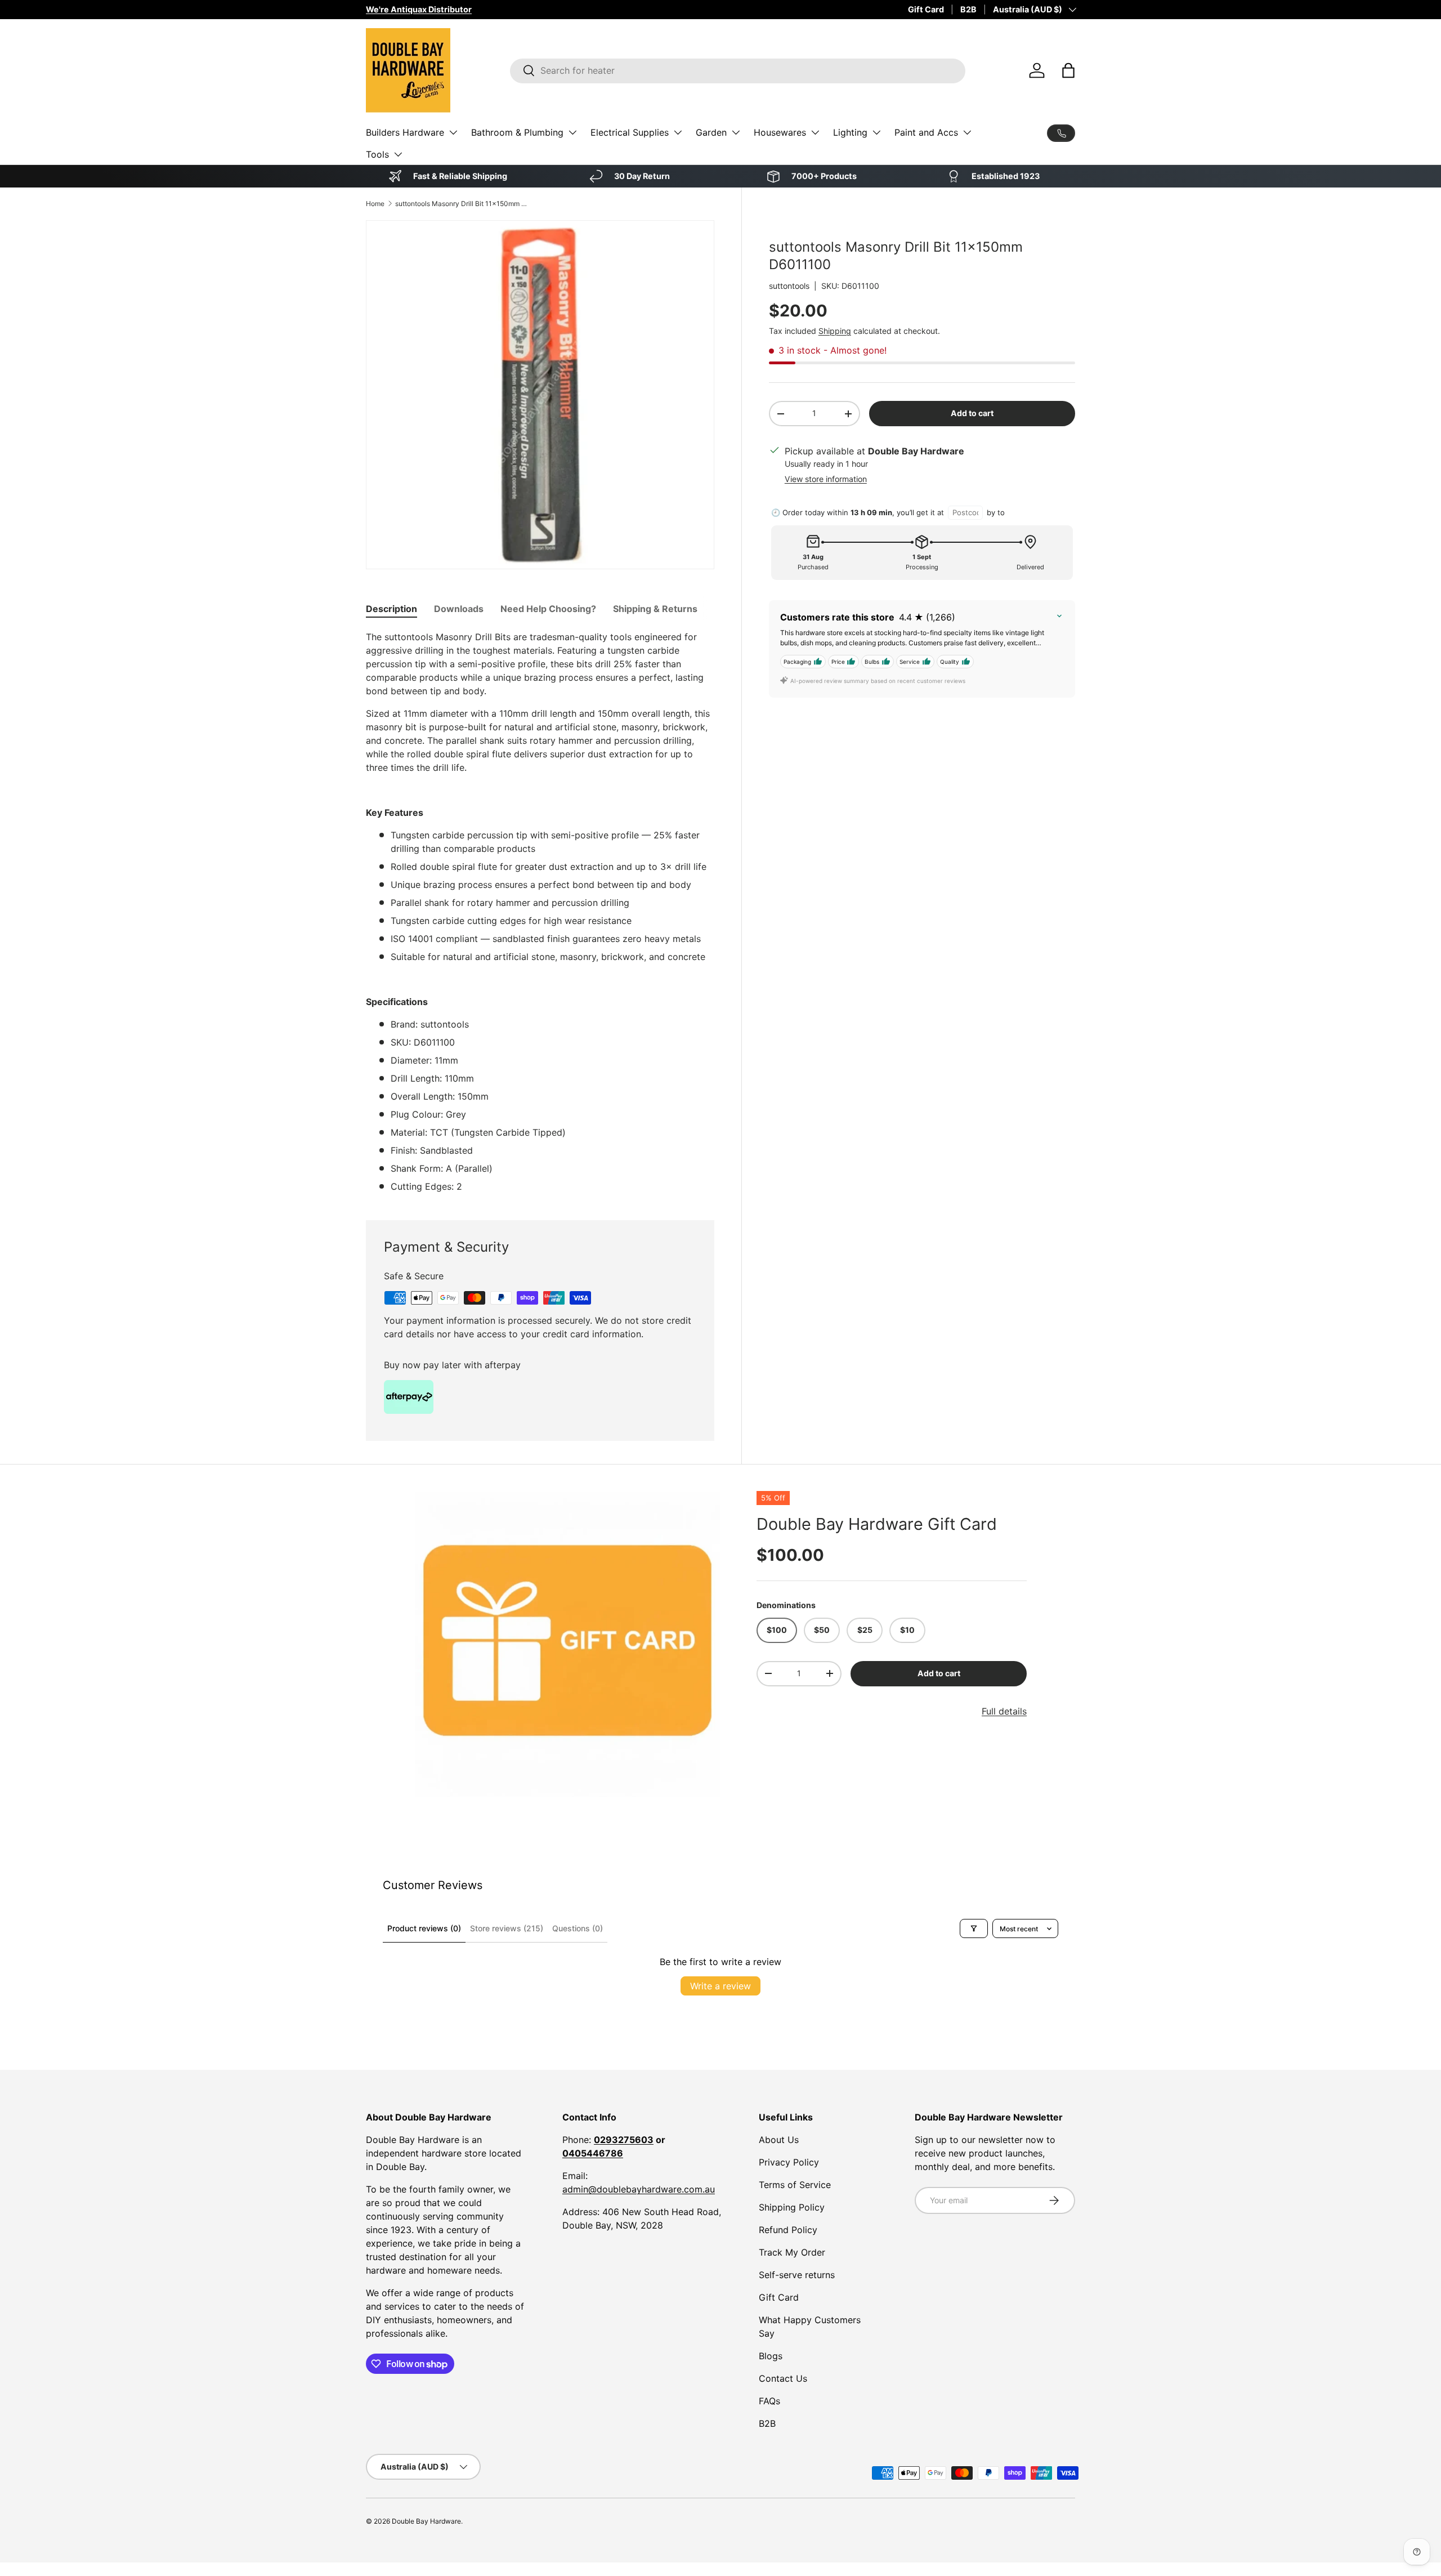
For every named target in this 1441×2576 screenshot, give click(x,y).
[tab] (391, 609)
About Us (779, 2140)
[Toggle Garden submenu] (736, 132)
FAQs (769, 2401)
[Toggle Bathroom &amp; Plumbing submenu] (572, 132)
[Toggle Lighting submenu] (876, 132)
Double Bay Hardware (426, 2521)
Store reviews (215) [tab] (507, 1928)
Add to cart (972, 413)
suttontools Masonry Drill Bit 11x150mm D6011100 (463, 204)
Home (375, 204)
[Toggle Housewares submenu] (815, 132)
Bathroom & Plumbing (517, 132)
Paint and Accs (926, 132)
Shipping (835, 331)
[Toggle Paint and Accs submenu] (967, 132)
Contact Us (783, 2378)
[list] (567, 1644)
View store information (826, 479)
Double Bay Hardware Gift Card (877, 1524)
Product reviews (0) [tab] (424, 1928)
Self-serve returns (797, 2275)
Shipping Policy (792, 2207)
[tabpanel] (540, 912)
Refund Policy (788, 2230)
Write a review (720, 1986)
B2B (968, 9)
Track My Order (792, 2252)
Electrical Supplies (630, 132)
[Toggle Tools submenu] (398, 154)
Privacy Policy (789, 2162)
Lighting (850, 132)
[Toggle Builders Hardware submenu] (453, 132)
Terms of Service (795, 2185)
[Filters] (974, 1928)
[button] (1068, 70)
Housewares (780, 132)
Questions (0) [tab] (578, 1928)
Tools (377, 154)
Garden (711, 132)
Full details (1004, 1711)
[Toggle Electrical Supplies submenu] (678, 132)
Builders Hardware (405, 132)
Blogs (771, 2356)
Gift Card (926, 9)
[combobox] (738, 70)
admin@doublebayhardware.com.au (639, 2189)
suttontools (789, 286)
